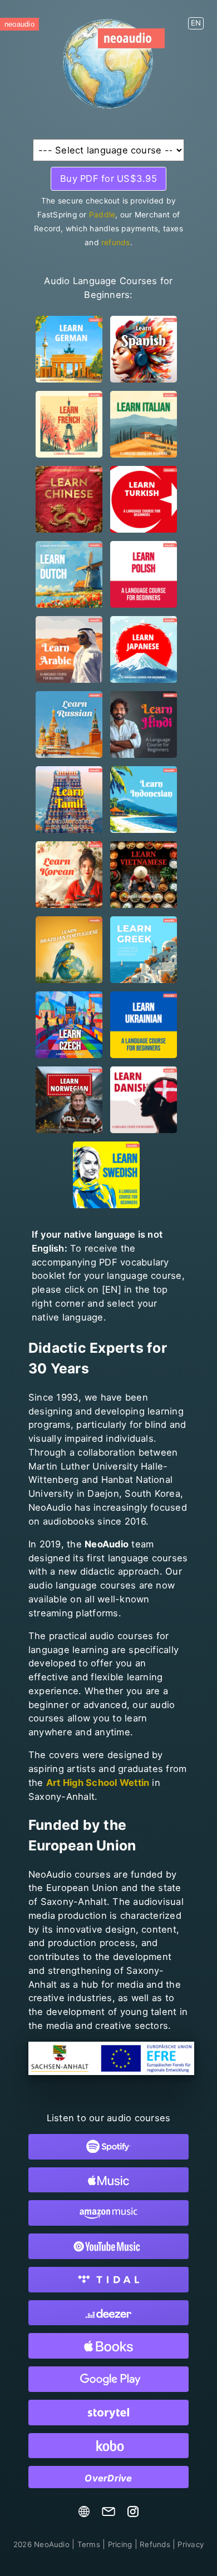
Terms (89, 2544)
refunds (116, 242)
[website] (84, 2514)
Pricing (120, 2544)
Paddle (102, 215)
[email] (108, 2514)
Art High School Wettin (98, 1783)
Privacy (191, 2544)
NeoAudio (41, 2544)
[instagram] (133, 2514)
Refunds (155, 2544)
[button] (196, 19)
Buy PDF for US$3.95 (108, 178)
